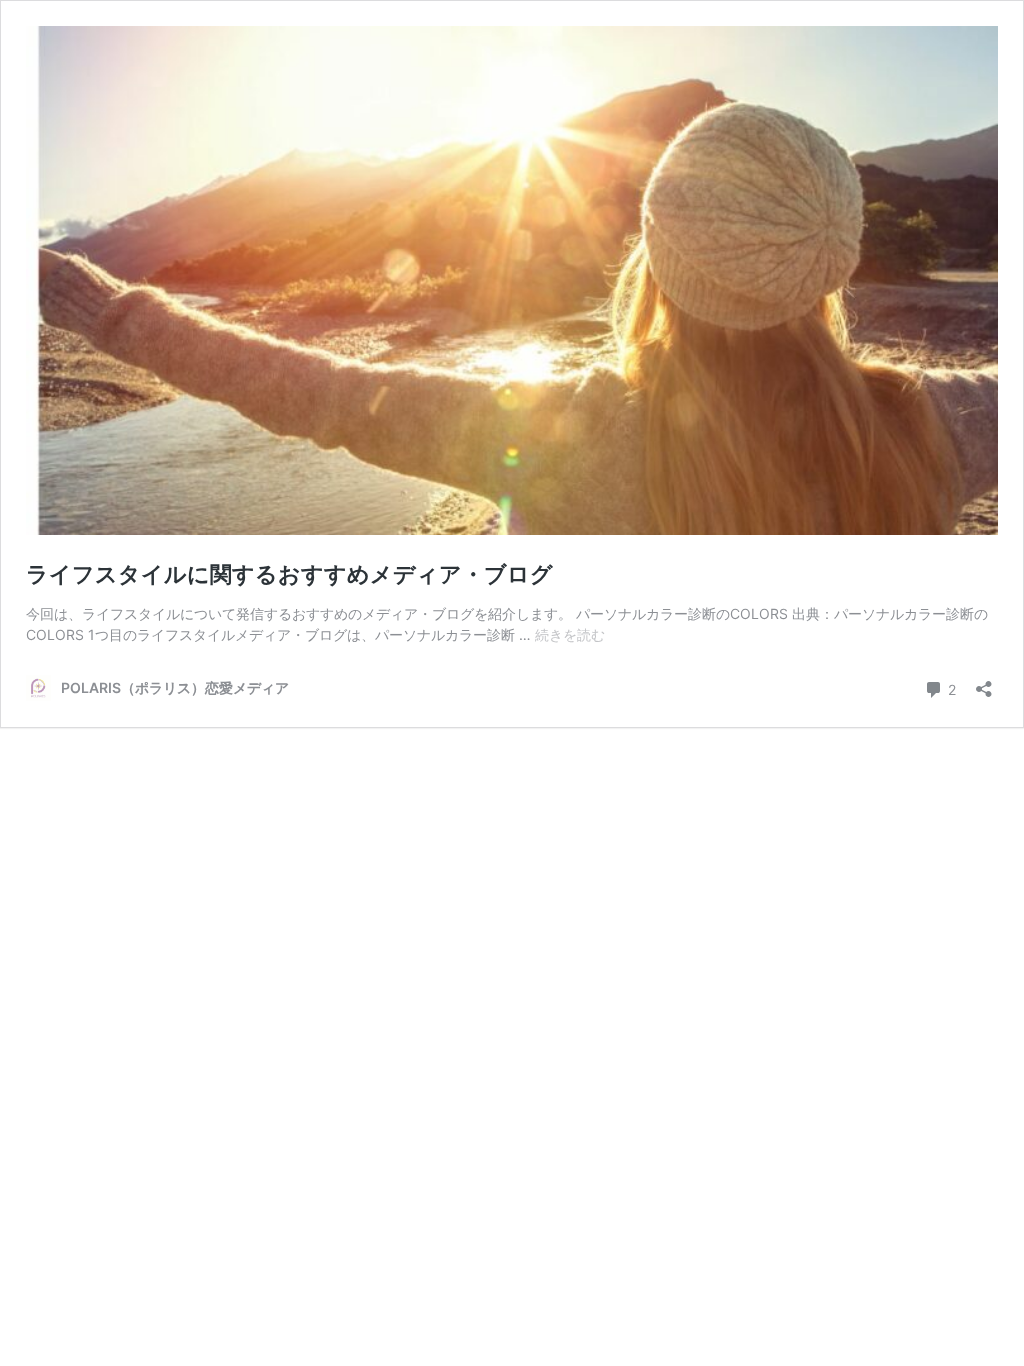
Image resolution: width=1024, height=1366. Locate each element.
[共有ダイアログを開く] (984, 682)
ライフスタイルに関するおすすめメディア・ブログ (289, 574)
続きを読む (570, 634)
